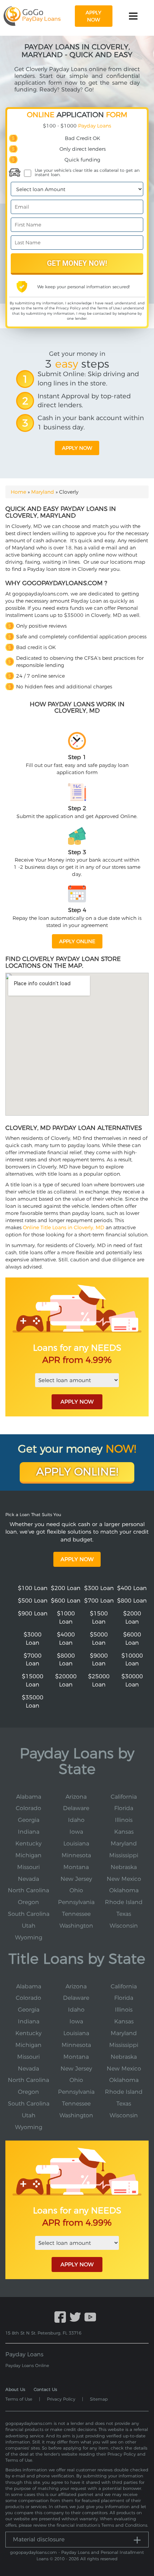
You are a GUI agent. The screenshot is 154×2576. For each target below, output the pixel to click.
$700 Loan (99, 1601)
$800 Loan (132, 1601)
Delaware (76, 1808)
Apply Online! (77, 1472)
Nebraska (124, 1867)
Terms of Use (109, 308)
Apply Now (77, 1559)
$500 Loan (33, 1601)
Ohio (76, 1890)
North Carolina (28, 1890)
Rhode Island (124, 1902)
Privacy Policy (68, 308)
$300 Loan (99, 1588)
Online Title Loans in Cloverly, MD (64, 1227)
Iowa (76, 1832)
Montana (76, 1867)
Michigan (28, 1855)
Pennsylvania (76, 1902)
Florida (124, 1808)
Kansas (124, 1832)
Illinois (124, 1820)
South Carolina (29, 1914)
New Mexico (124, 1879)
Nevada (28, 1879)
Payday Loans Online (27, 2365)
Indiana (29, 1832)
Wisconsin (124, 1926)
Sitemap (99, 2399)
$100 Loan (33, 1588)
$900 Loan (33, 1613)
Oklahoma (124, 1890)
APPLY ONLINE (77, 941)
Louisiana (76, 1843)
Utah (29, 1926)
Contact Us (45, 2389)
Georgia (29, 1820)
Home (18, 492)
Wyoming (29, 1937)
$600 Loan (66, 1601)
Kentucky (28, 1843)
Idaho (76, 1820)
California (124, 1797)
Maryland (43, 492)
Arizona (76, 1797)
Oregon (28, 1902)
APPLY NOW (77, 1402)
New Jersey (76, 1879)
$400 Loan (132, 1588)
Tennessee (76, 1914)
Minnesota (76, 1855)
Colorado (28, 1808)
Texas (124, 1914)
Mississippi (124, 1855)
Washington (76, 1926)
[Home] (32, 16)
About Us (15, 2389)
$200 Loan (66, 1588)
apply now (93, 16)
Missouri (28, 1867)
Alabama (29, 1797)
